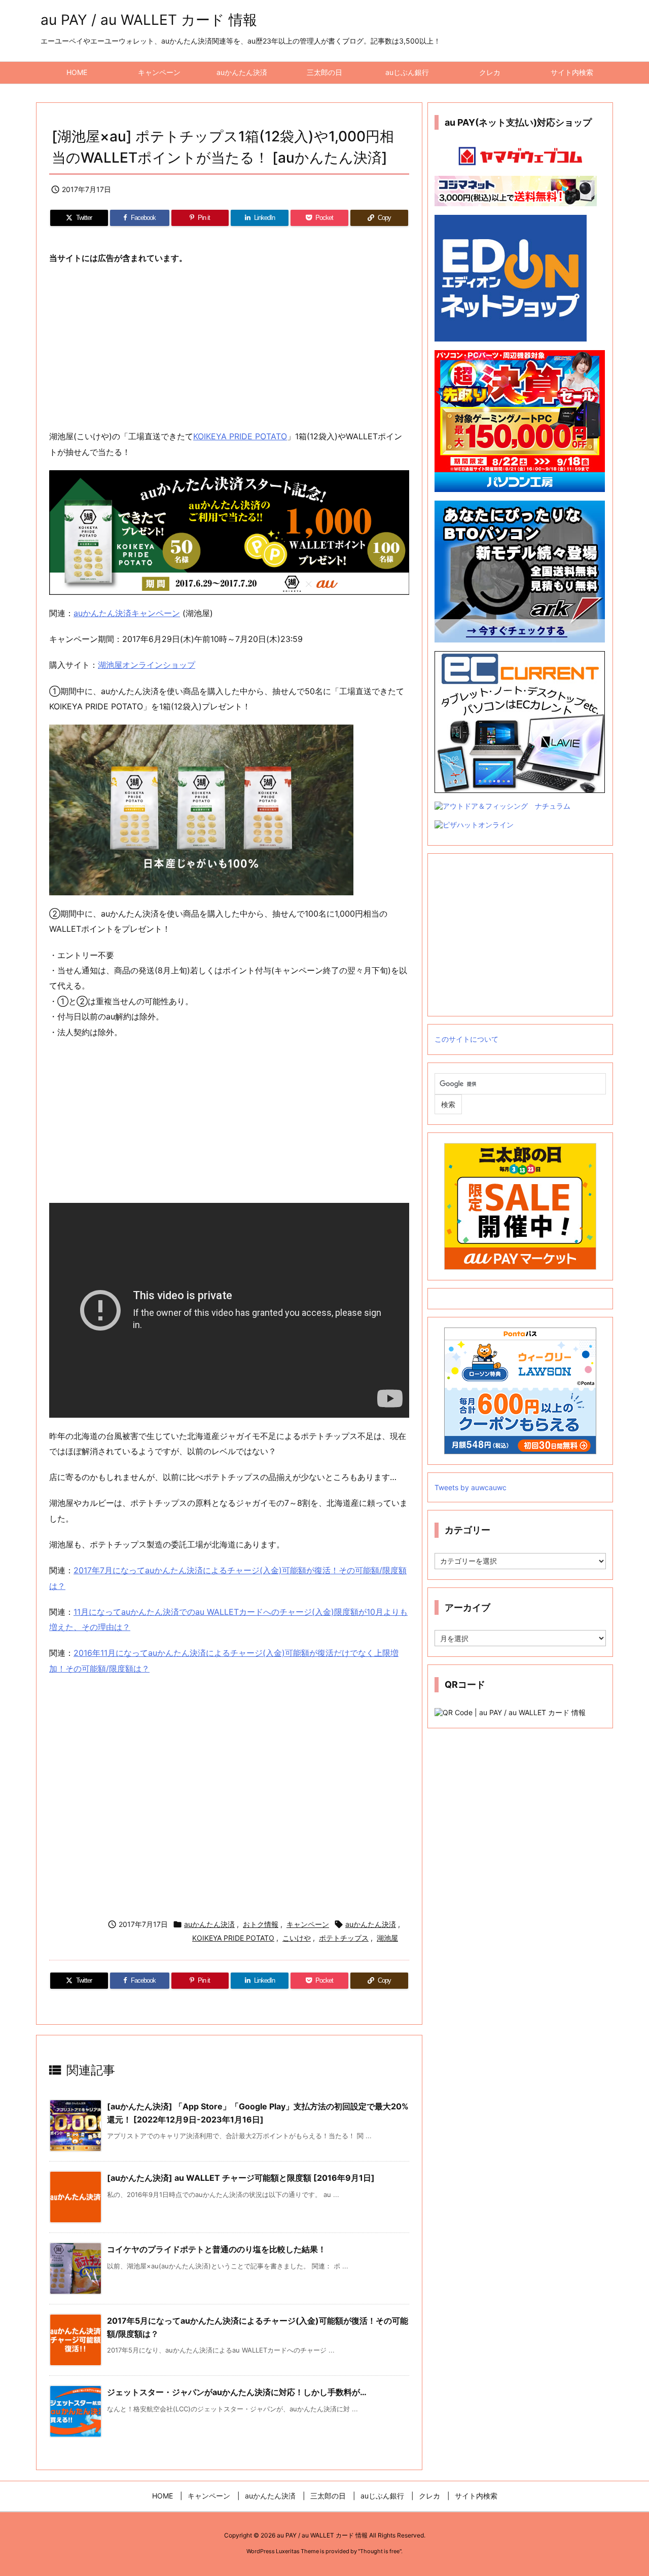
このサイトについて (466, 1039)
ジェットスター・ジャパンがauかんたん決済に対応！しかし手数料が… (237, 2392)
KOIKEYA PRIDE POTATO (240, 436)
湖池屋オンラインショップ (147, 665)
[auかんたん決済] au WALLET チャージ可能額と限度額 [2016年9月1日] (241, 2178)
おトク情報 (261, 1924)
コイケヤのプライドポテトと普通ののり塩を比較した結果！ (217, 2249)
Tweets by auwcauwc (471, 1487)
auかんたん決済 (209, 1924)
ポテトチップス (344, 1938)
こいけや (297, 1938)
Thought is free (380, 2551)
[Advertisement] (229, 348)
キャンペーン (308, 1924)
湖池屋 (387, 1938)
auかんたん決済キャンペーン (127, 613)
